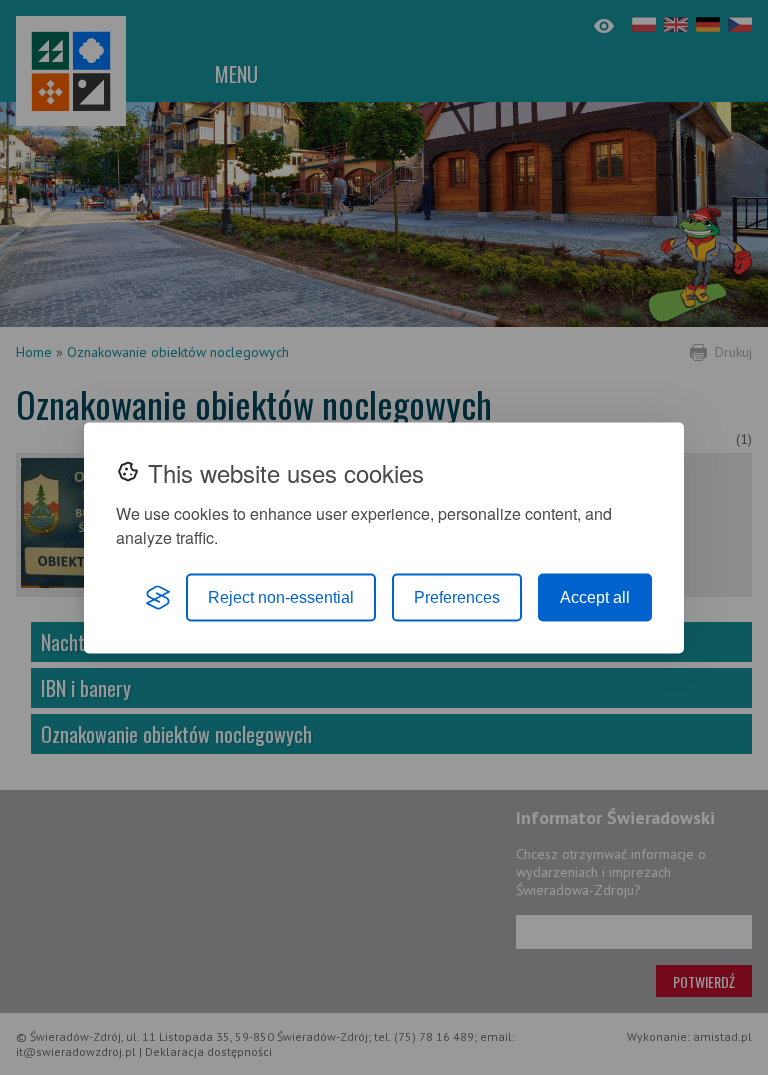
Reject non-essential (281, 596)
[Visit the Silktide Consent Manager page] (158, 597)
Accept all (595, 596)
